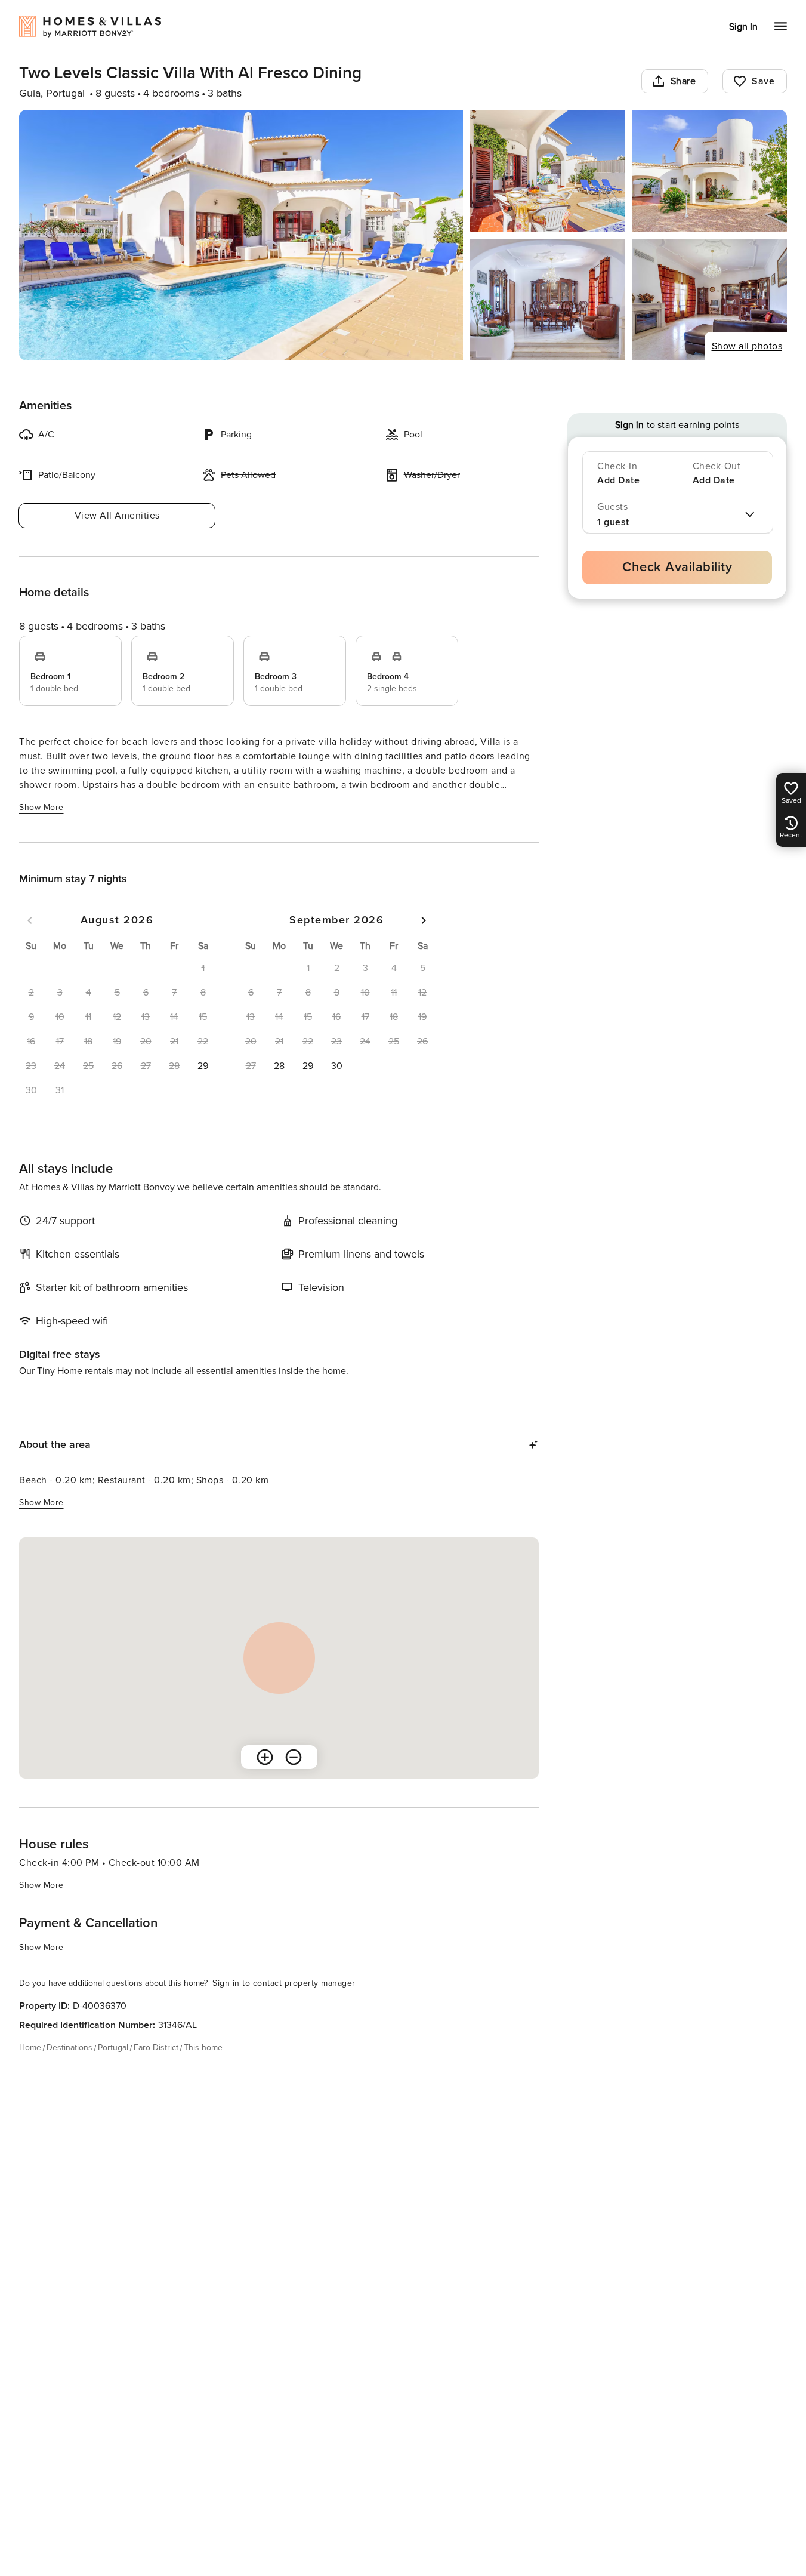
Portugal (113, 2047)
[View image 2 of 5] (548, 171)
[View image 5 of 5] (709, 300)
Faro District (156, 2047)
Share (683, 81)
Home (30, 2047)
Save (763, 81)
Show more (41, 807)
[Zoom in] (265, 1757)
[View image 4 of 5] (548, 300)
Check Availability (677, 567)
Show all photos (747, 346)
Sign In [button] (743, 27)
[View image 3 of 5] (709, 171)
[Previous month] (30, 920)
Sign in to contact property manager (284, 1983)
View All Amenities (117, 516)
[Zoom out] (294, 1757)
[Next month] (424, 920)
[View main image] (241, 235)
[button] (203, 1066)
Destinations (70, 2047)
